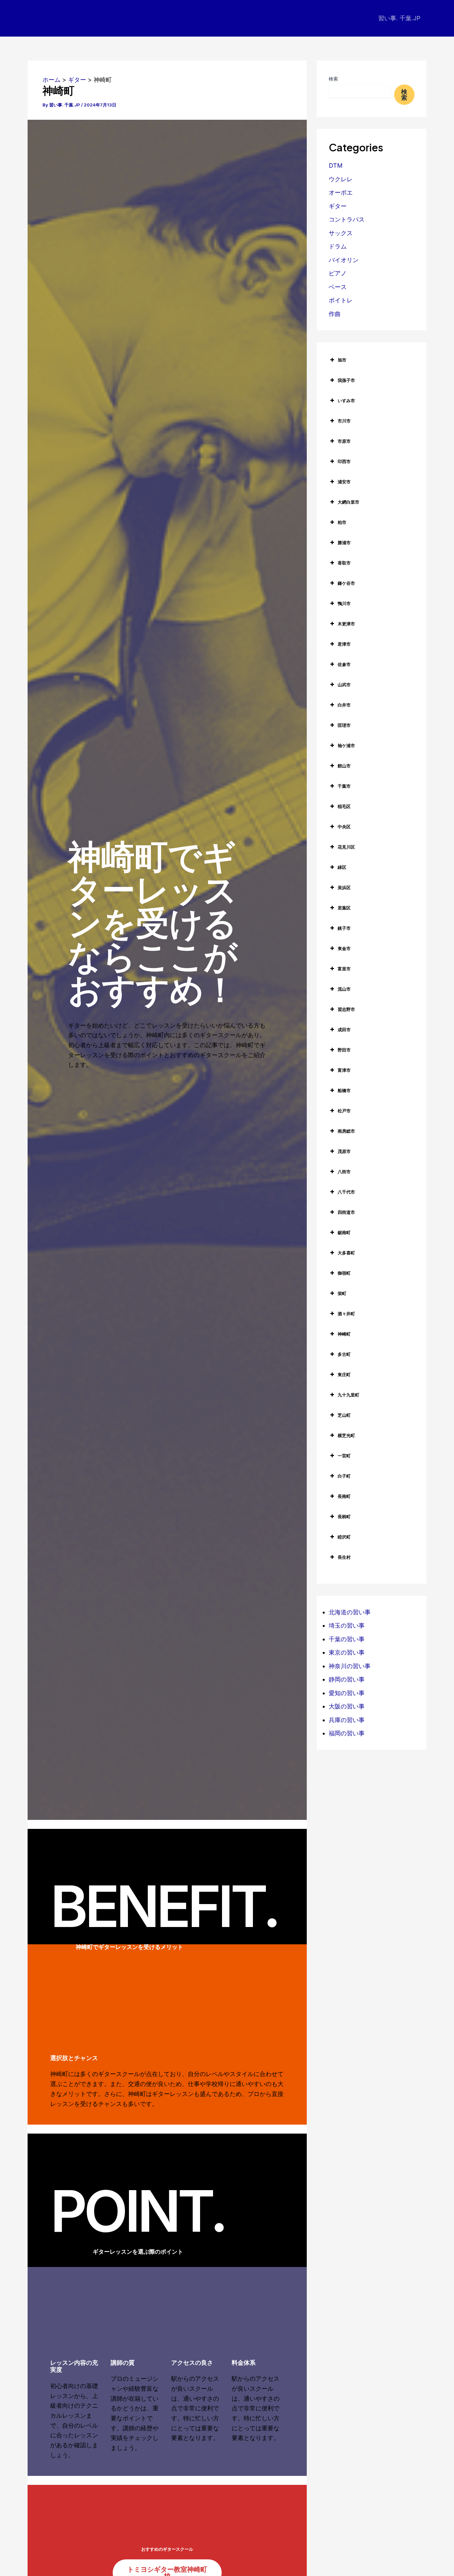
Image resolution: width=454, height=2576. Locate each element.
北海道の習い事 (350, 1612)
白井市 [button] (344, 705)
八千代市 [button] (346, 1192)
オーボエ (341, 192)
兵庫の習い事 (347, 1720)
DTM (336, 165)
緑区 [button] (342, 867)
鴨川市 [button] (344, 603)
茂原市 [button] (344, 1151)
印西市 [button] (344, 461)
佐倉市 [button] (344, 664)
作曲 (335, 314)
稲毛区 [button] (344, 806)
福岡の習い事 (347, 1733)
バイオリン (344, 260)
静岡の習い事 (347, 1679)
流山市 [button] (344, 989)
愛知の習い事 (347, 1693)
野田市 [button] (344, 1050)
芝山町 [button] (344, 1415)
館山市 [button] (344, 766)
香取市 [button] (344, 563)
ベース (338, 287)
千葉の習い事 (347, 1639)
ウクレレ (341, 179)
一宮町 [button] (344, 1456)
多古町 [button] (344, 1354)
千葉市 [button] (344, 786)
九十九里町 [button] (348, 1395)
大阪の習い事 (347, 1706)
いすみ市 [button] (346, 401)
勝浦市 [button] (344, 543)
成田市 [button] (344, 1030)
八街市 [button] (344, 1172)
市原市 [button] (344, 441)
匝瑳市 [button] (344, 725)
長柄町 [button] (344, 1517)
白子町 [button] (344, 1476)
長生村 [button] (344, 1557)
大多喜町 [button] (346, 1253)
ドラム (338, 246)
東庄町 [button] (344, 1374)
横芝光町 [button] (346, 1435)
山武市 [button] (344, 685)
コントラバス (347, 219)
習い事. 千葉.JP (399, 18)
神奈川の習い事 (350, 1666)
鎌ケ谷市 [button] (346, 583)
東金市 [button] (344, 948)
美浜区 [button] (344, 887)
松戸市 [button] (344, 1111)
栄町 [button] (342, 1293)
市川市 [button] (344, 421)
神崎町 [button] (344, 1334)
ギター (338, 206)
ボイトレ (341, 300)
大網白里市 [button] (348, 502)
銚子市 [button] (344, 928)
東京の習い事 (347, 1652)
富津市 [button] (344, 1070)
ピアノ (338, 273)
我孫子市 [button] (346, 380)
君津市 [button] (344, 644)
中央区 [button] (344, 827)
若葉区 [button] (344, 908)
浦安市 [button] (344, 482)
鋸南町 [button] (344, 1232)
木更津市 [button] (346, 624)
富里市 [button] (344, 969)
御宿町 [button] (344, 1273)
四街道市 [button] (346, 1212)
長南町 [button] (344, 1496)
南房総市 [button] (346, 1131)
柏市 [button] (342, 522)
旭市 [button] (342, 360)
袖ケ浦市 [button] (346, 745)
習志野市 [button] (346, 1009)
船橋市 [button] (344, 1090)
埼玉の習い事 (347, 1625)
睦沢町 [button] (344, 1537)
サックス (341, 233)
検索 (333, 79)
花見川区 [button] (346, 847)
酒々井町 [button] (346, 1314)
